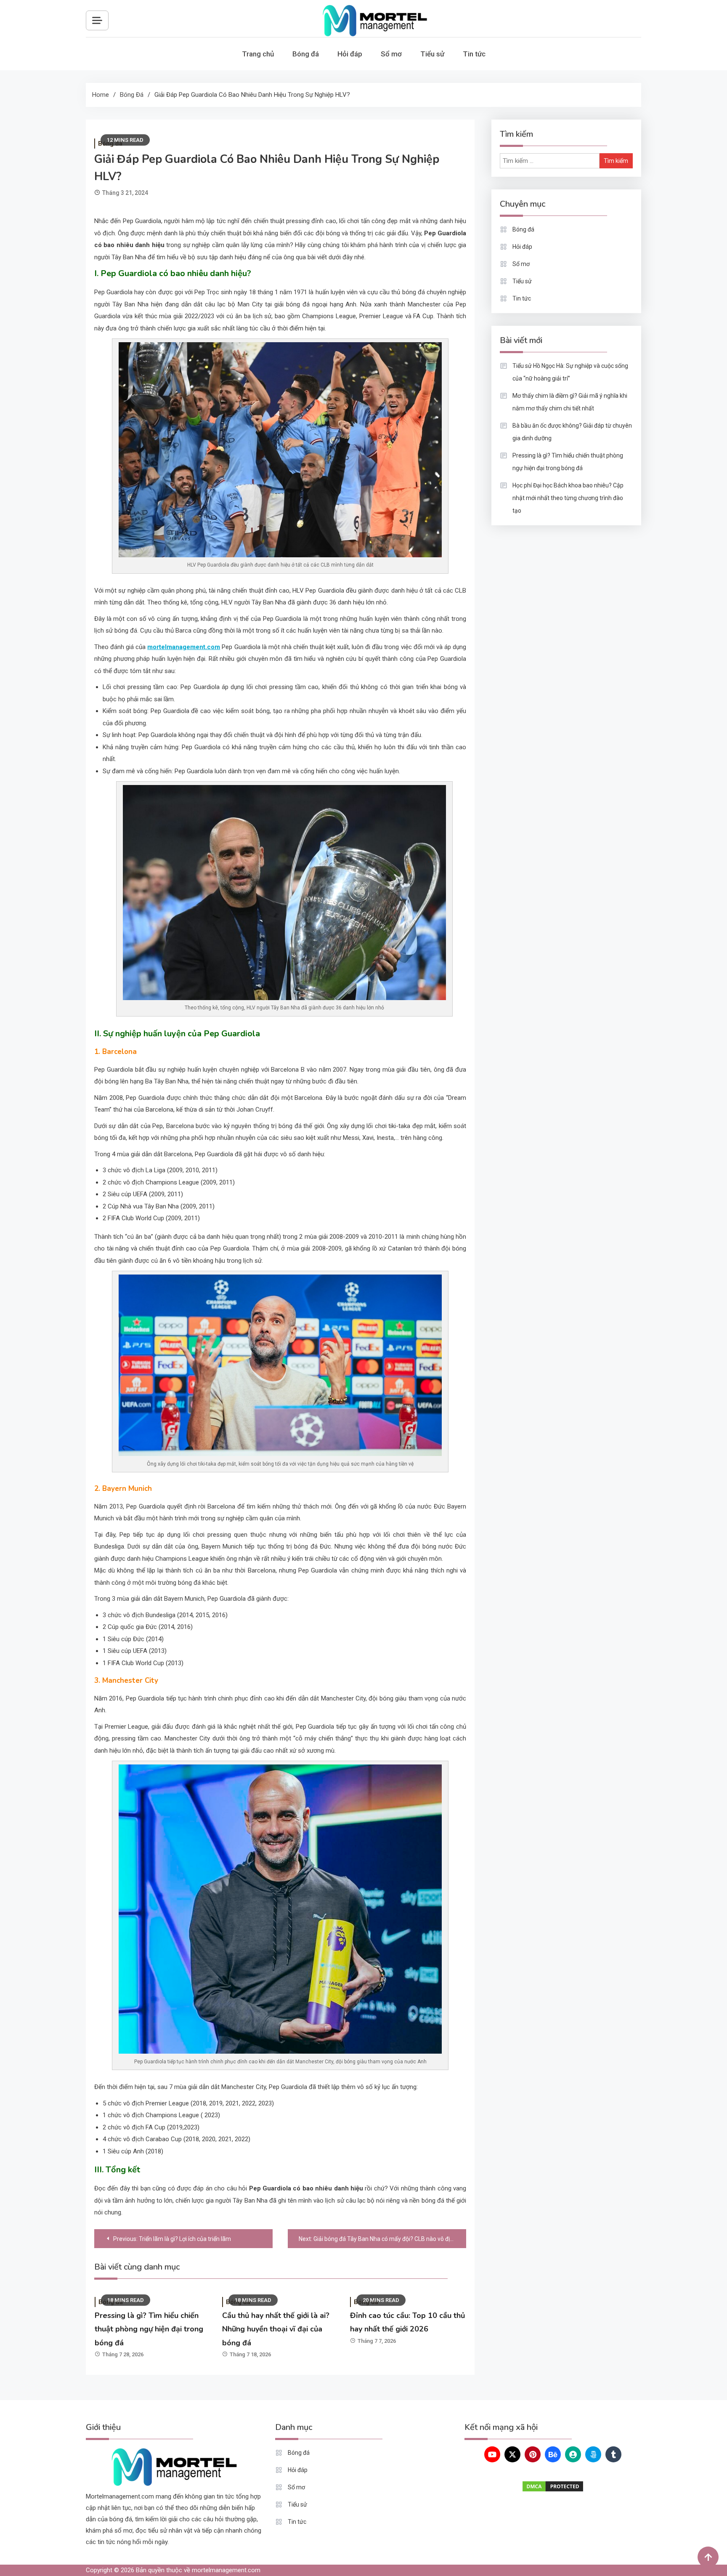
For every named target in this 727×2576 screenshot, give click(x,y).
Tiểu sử (432, 54)
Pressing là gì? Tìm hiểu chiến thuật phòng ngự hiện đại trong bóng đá (149, 2329)
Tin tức (474, 54)
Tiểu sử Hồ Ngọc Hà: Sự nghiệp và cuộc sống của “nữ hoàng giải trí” (570, 372)
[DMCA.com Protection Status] (553, 2486)
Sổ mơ (391, 54)
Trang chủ (258, 54)
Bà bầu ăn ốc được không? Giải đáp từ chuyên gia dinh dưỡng (572, 432)
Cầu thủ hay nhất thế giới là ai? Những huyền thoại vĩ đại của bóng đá (276, 2329)
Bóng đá (306, 54)
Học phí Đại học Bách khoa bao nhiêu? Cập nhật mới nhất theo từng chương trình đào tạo (568, 498)
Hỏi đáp (350, 54)
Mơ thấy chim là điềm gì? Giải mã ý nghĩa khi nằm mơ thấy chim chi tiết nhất (570, 402)
